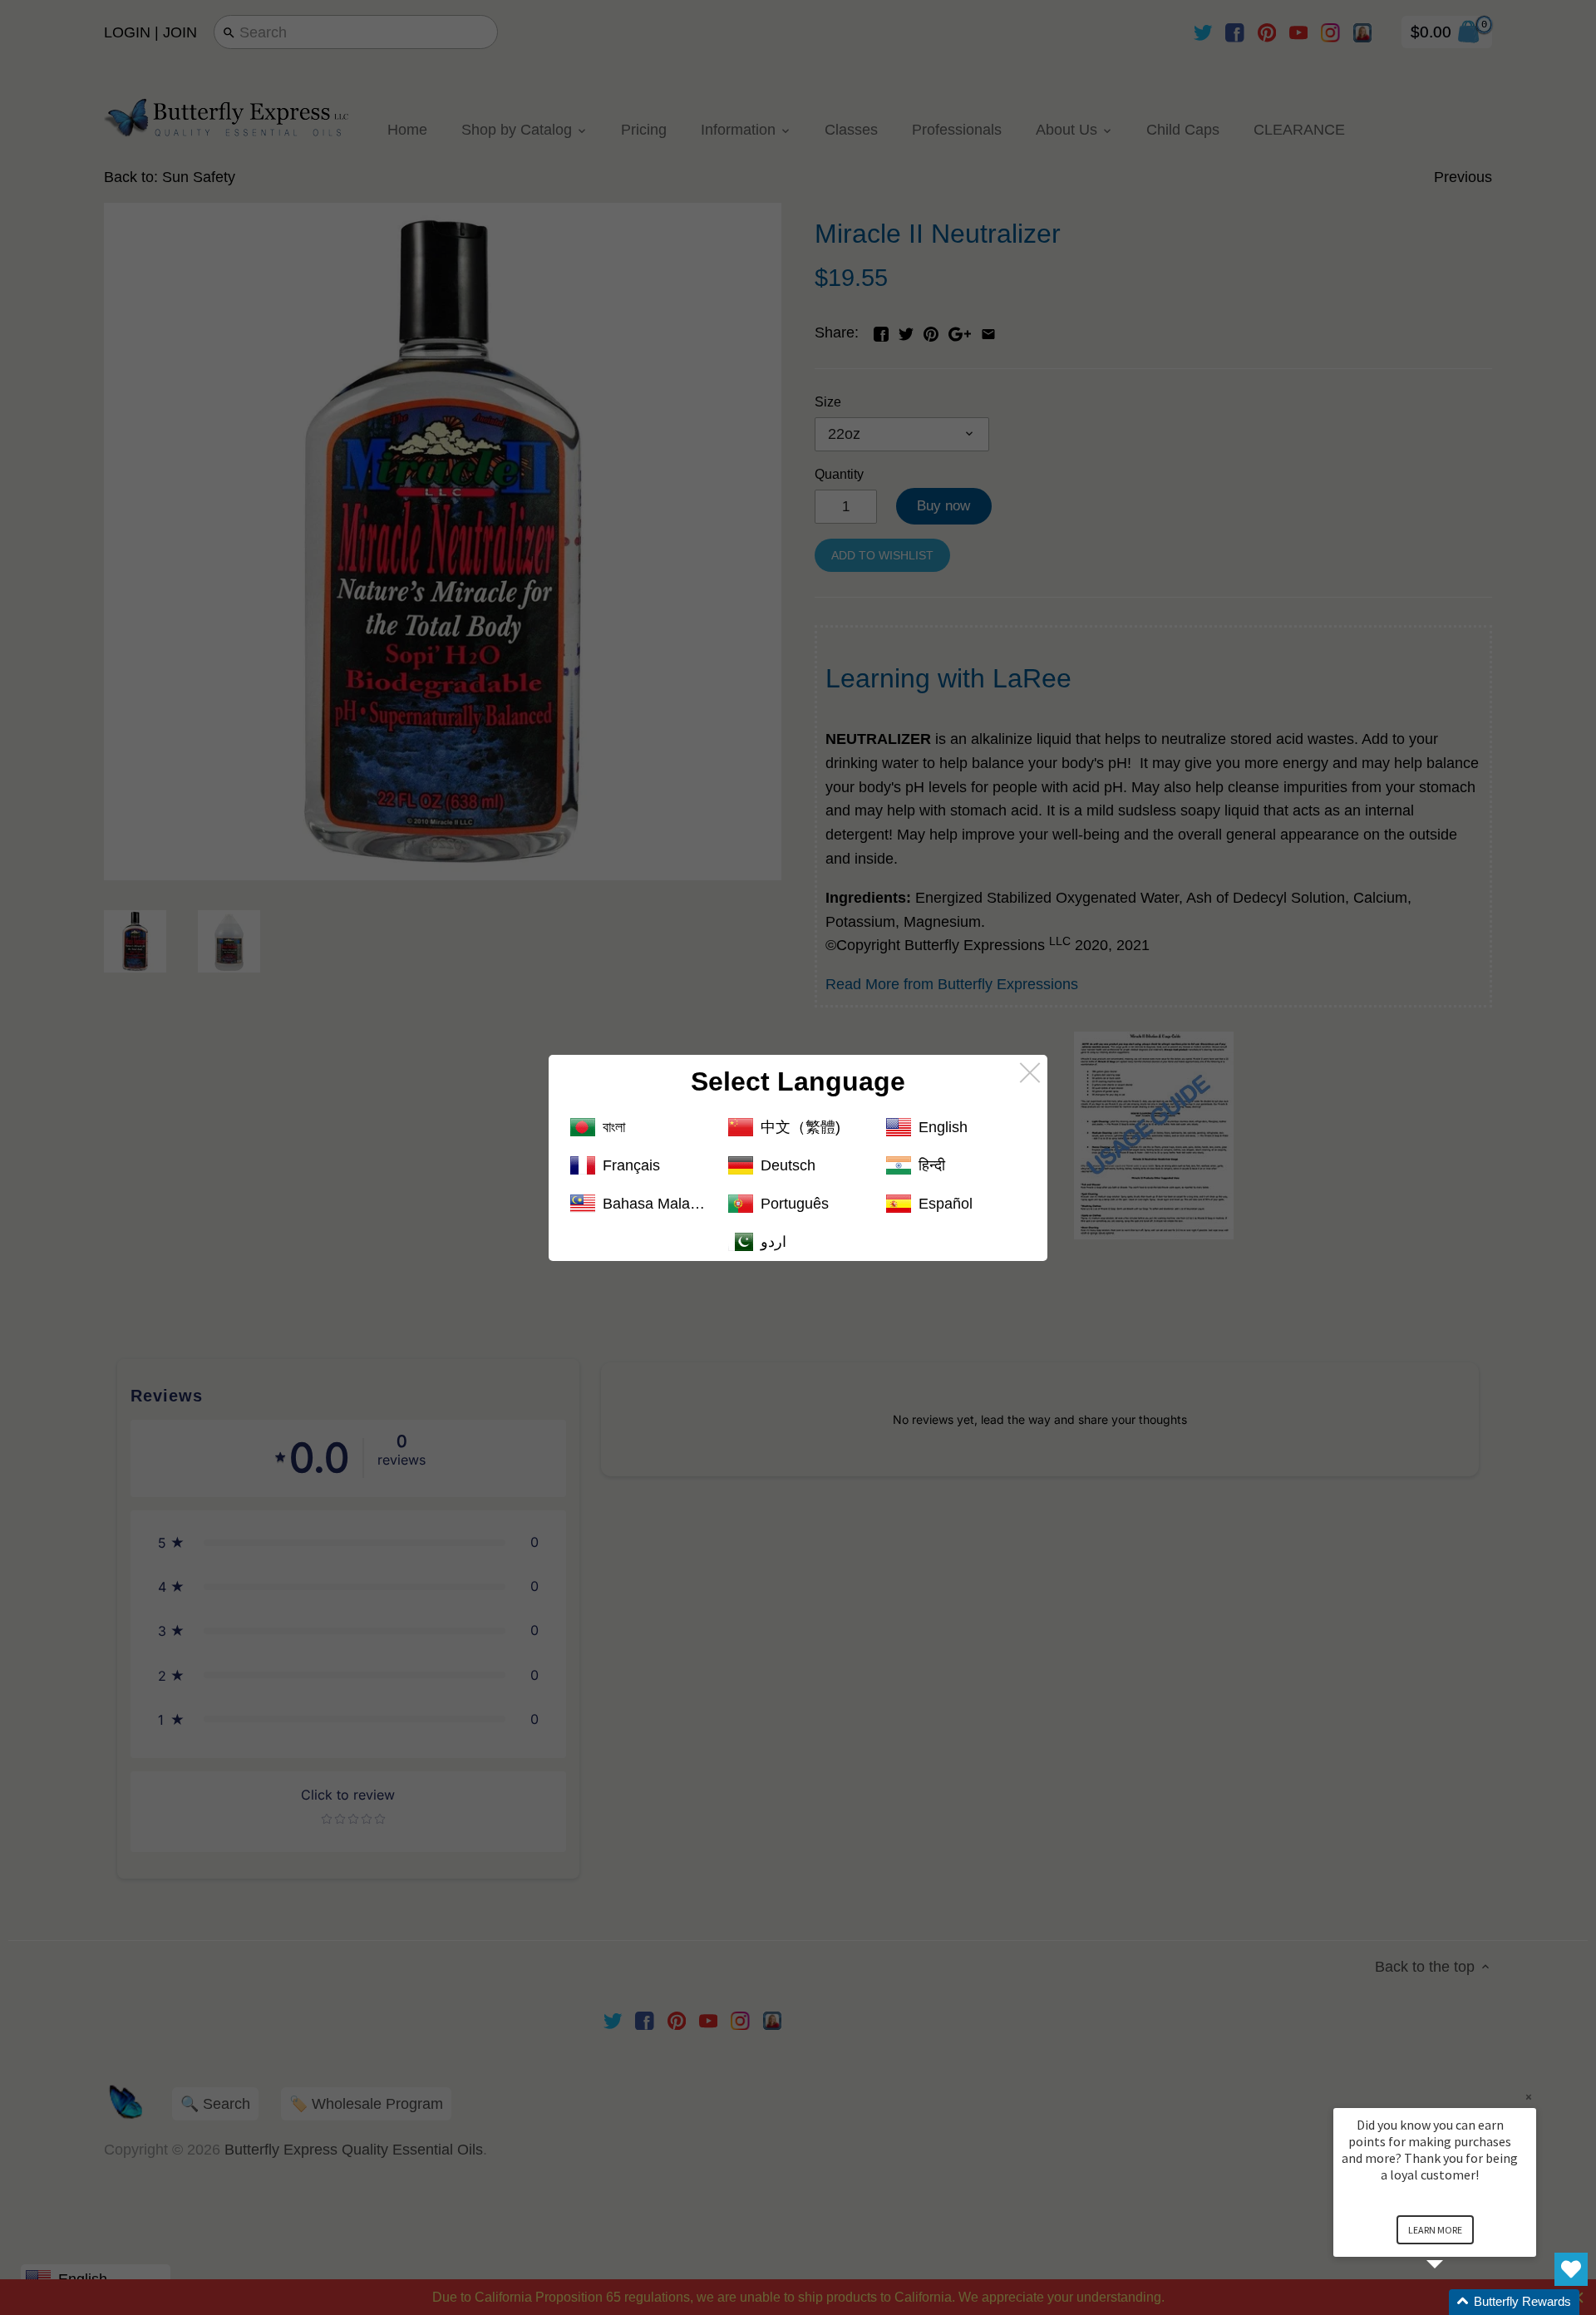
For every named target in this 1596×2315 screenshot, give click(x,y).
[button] (1455, 2302)
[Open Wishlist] (1571, 2269)
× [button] (1529, 2097)
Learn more (1435, 2230)
